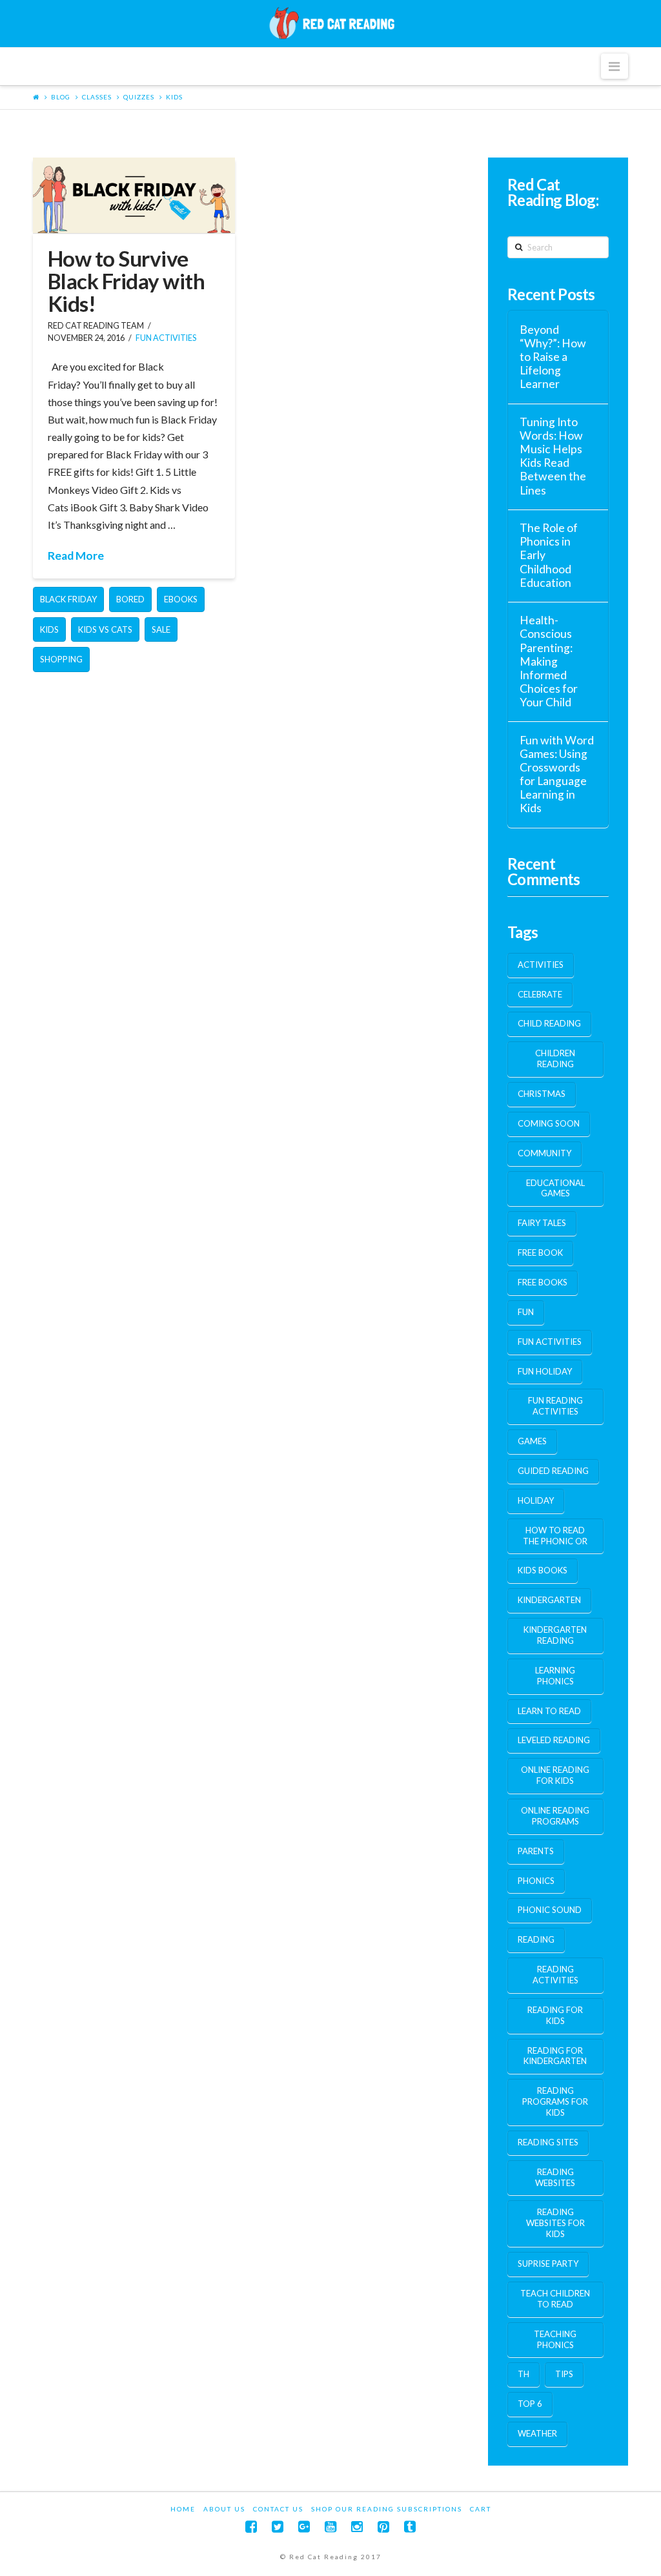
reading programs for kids (555, 2101)
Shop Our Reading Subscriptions (387, 2509)
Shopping (61, 659)
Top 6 (530, 2404)
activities (541, 965)
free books (543, 1282)
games (532, 1441)
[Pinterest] (383, 2527)
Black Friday (68, 599)
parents (536, 1851)
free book (540, 1252)
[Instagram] (357, 2527)
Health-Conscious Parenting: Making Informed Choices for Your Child (549, 661)
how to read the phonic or (555, 1536)
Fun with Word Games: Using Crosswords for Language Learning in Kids (557, 774)
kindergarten (549, 1600)
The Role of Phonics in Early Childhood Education (549, 555)
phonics (536, 1881)
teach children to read (555, 2299)
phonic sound (550, 1910)
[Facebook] (251, 2527)
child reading (549, 1023)
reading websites (555, 2177)
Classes (97, 97)
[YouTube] (330, 2527)
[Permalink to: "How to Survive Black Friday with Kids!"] (134, 195)
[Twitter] (278, 2527)
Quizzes (139, 97)
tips (564, 2374)
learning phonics (555, 1676)
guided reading (553, 1471)
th (524, 2374)
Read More (76, 556)
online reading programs (555, 1816)
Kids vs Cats (105, 629)
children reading (555, 1058)
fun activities (166, 338)
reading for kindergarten (555, 2056)
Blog (61, 97)
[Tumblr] (410, 2527)
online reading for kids (555, 1775)
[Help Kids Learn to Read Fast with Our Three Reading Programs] (330, 23)
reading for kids (555, 2015)
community (544, 1153)
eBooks (181, 599)
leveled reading (554, 1740)
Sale (161, 629)
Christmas (542, 1094)
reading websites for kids (555, 2223)
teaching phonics (555, 2339)
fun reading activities (555, 1406)
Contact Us (278, 2509)
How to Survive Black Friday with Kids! (127, 281)
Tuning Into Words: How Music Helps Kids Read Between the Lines (553, 456)
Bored (130, 599)
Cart (481, 2509)
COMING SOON (549, 1123)
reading (536, 1939)
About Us (224, 2509)
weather (537, 2433)
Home (183, 2509)
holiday (536, 1500)
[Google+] (304, 2527)
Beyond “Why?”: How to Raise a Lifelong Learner (553, 357)
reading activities (555, 1975)
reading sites (548, 2142)
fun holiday (545, 1371)
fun (526, 1312)
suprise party (548, 2264)
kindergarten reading (555, 1635)
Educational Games (555, 1188)
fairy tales (542, 1223)
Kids (174, 97)
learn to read (549, 1711)
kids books (543, 1570)
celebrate (540, 994)
